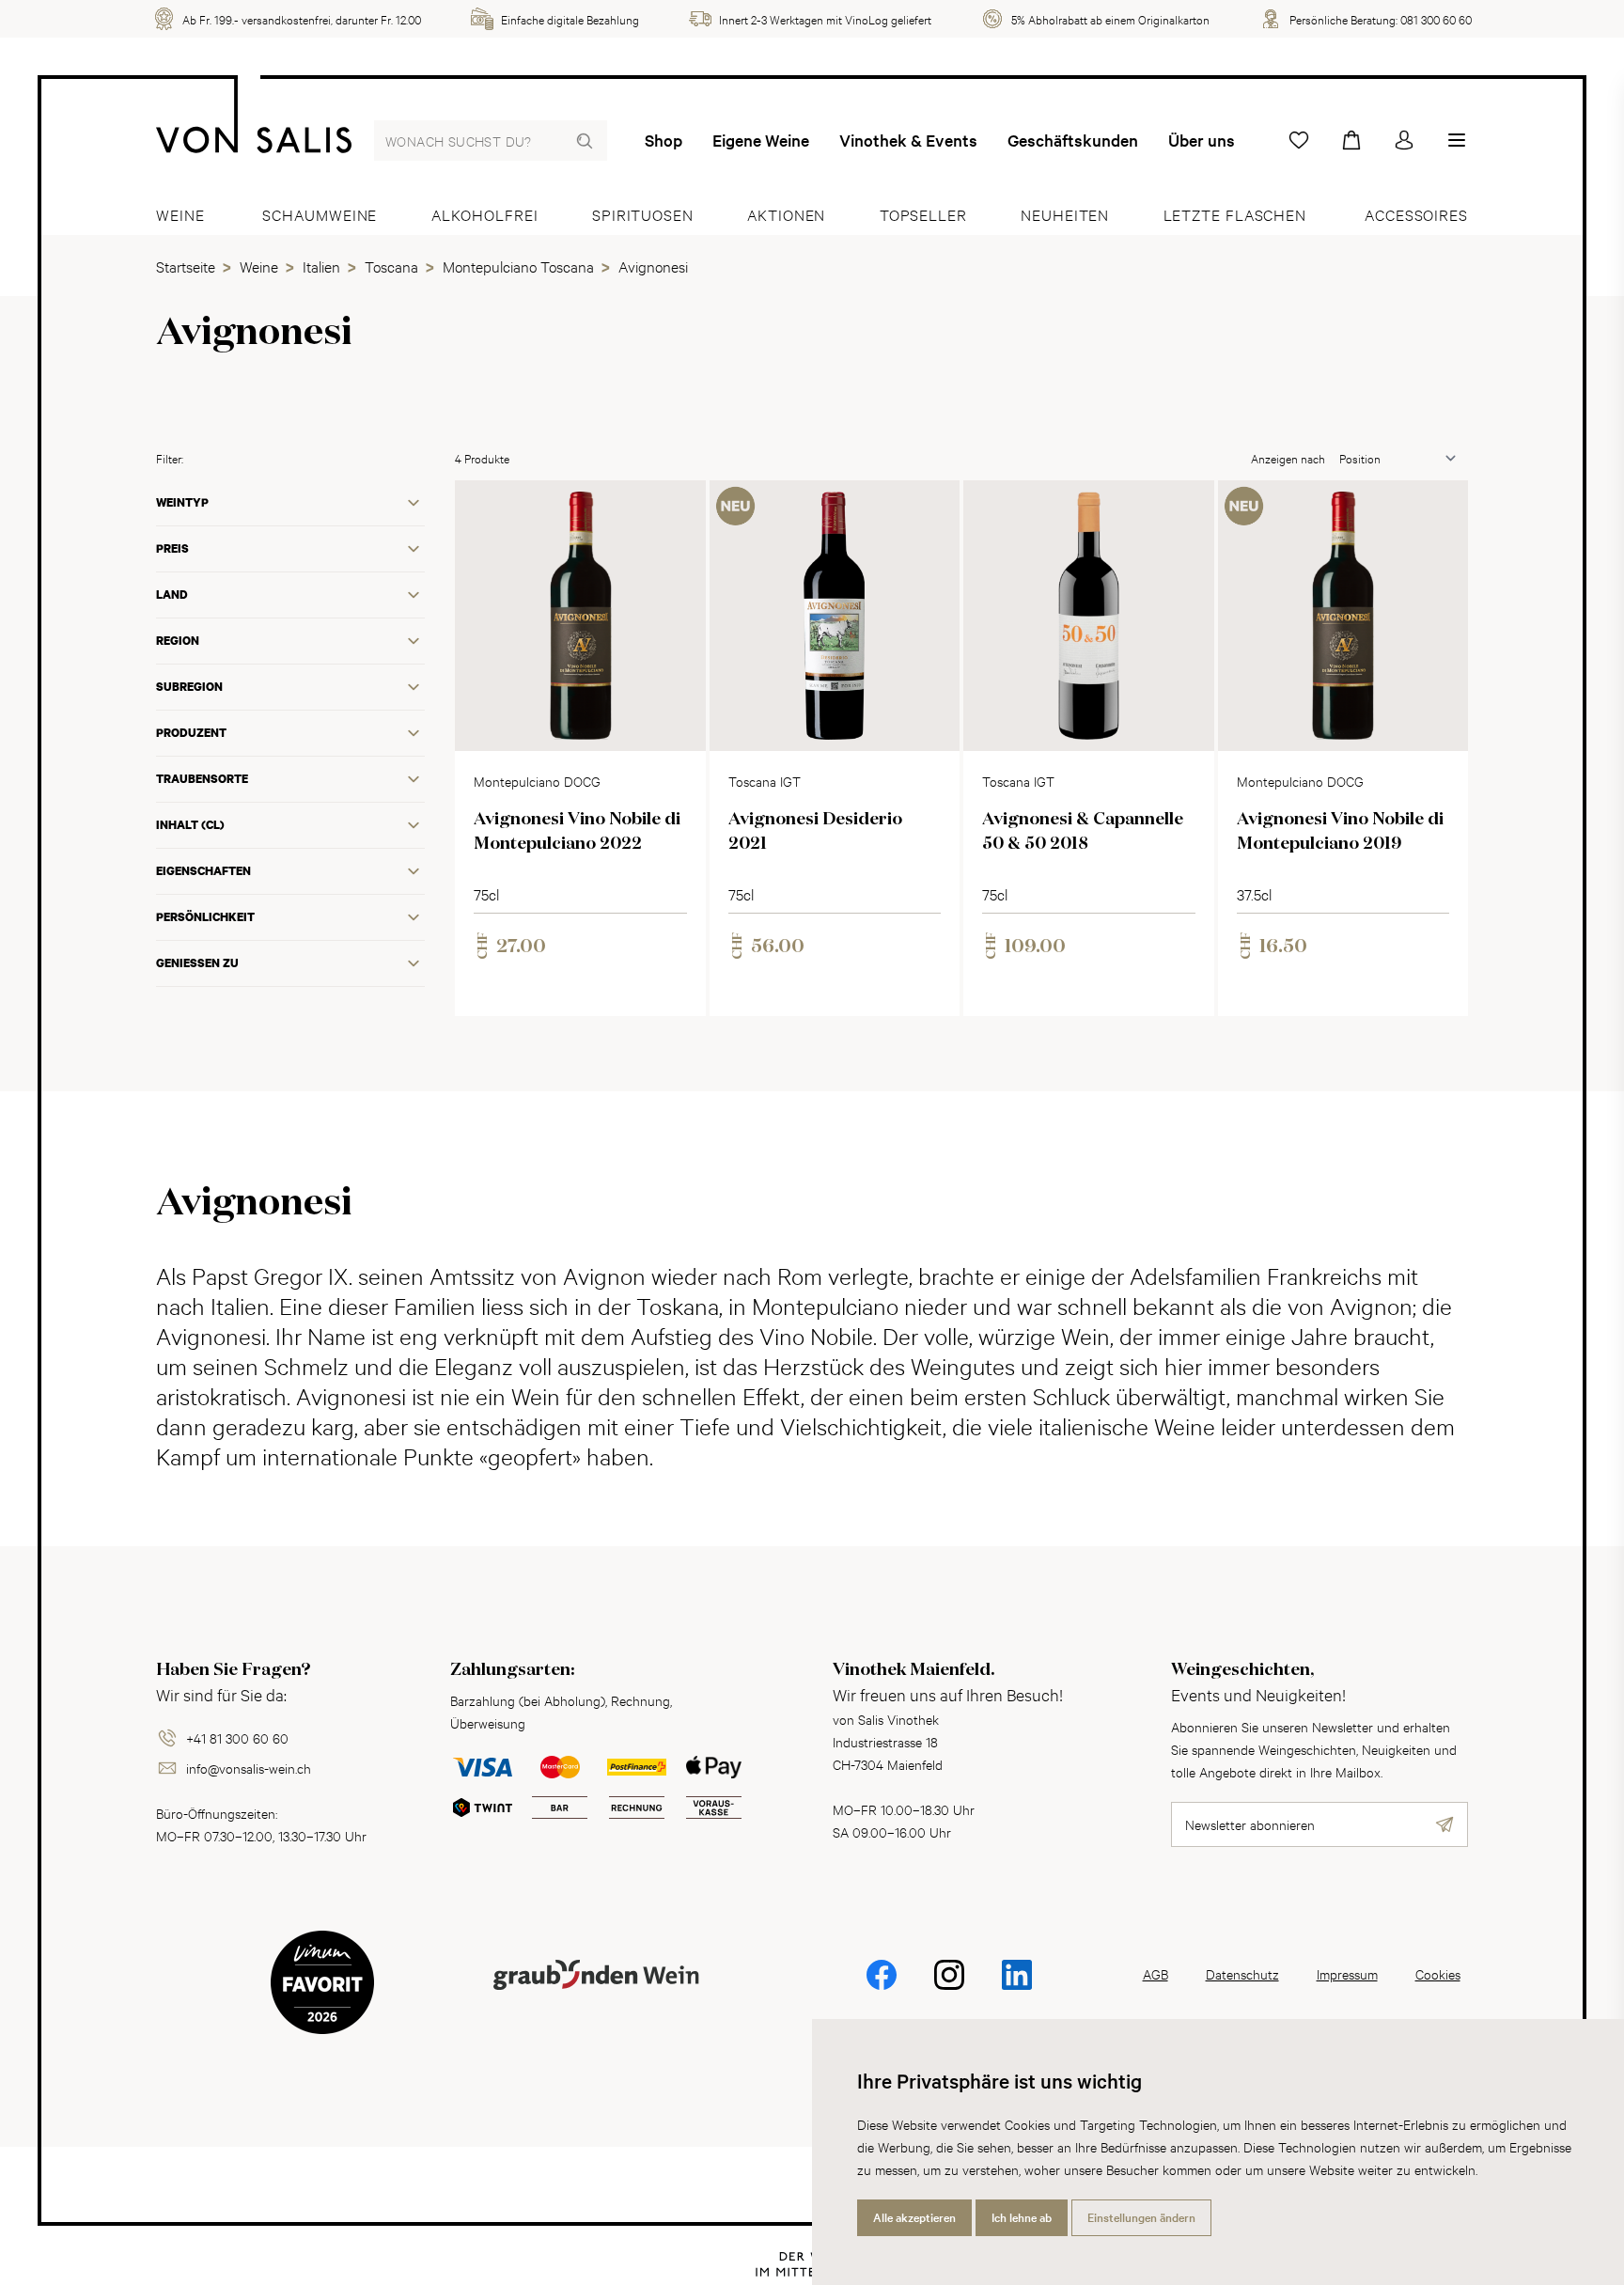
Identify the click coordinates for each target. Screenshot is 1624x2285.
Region (178, 641)
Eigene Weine (761, 140)
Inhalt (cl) (190, 825)
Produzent (191, 733)
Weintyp (182, 502)
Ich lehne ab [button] (1022, 2217)
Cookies (1438, 1973)
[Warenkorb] (1351, 140)
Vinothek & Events (908, 140)
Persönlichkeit (205, 917)
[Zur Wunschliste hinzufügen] (676, 510)
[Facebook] (882, 1988)
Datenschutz (1242, 1973)
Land (172, 595)
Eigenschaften (203, 871)
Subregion (189, 687)
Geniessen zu (197, 963)
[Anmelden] (1404, 140)
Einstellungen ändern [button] (1141, 2217)
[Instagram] (949, 1988)
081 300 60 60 (1436, 19)
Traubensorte (202, 779)
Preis (172, 548)
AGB (1156, 1973)
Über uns (1202, 140)
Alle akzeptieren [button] (914, 2217)
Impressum (1347, 1973)
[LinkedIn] (1017, 1988)
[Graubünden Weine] (596, 1997)
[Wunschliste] (1299, 140)
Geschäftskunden (1073, 140)
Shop (664, 140)
